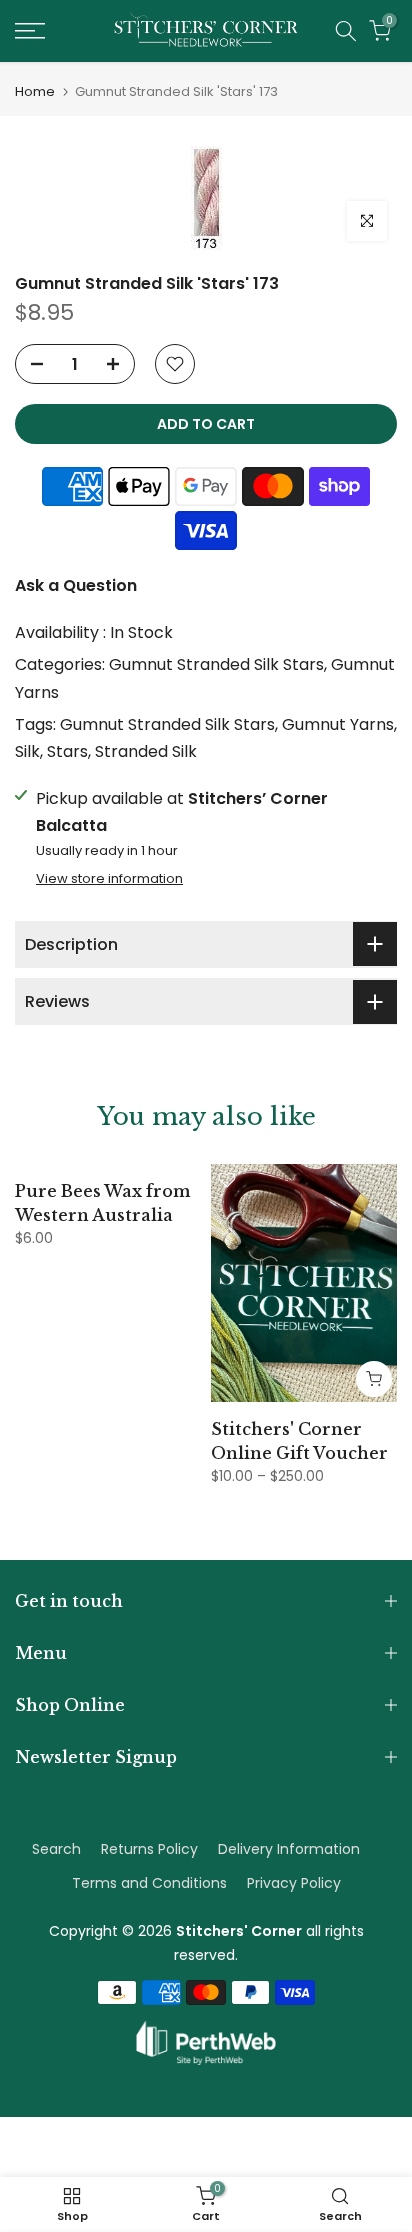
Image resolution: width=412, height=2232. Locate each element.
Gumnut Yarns (338, 724)
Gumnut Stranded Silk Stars (216, 664)
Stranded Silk (146, 751)
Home (35, 91)
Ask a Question (76, 585)
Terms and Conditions (149, 1883)
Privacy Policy (294, 1883)
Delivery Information (289, 1849)
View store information (109, 879)
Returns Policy (149, 1849)
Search (56, 1849)
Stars (67, 751)
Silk (27, 751)
